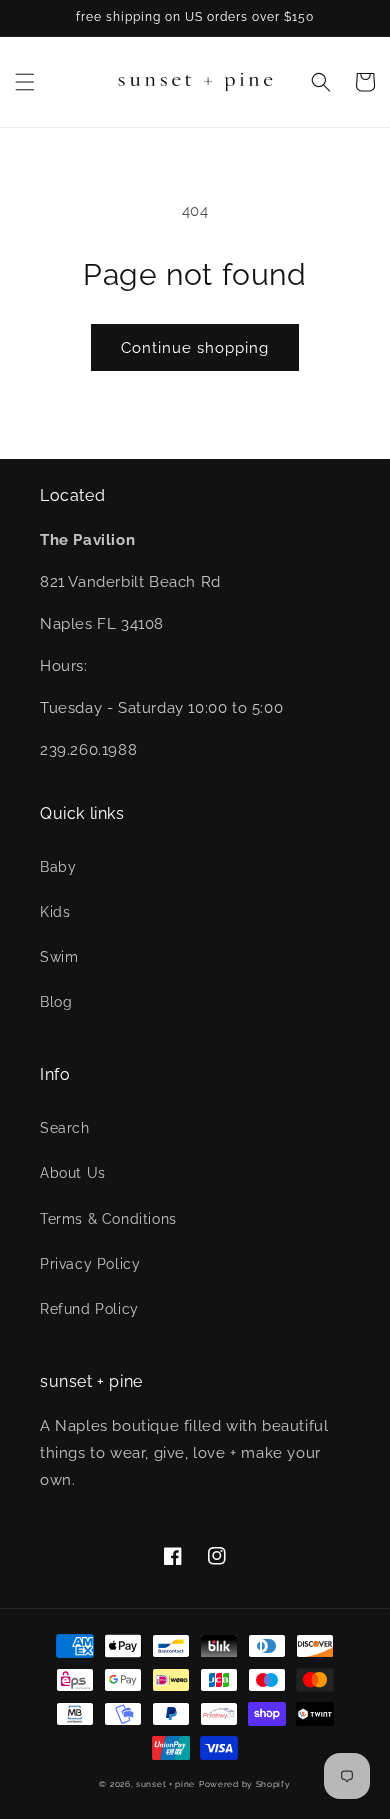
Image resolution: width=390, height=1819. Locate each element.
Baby (58, 867)
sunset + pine (165, 1784)
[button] (25, 82)
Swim (59, 957)
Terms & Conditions (108, 1219)
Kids (55, 912)
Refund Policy (89, 1309)
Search (65, 1128)
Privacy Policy (90, 1264)
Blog (56, 1002)
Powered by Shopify (245, 1784)
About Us (73, 1173)
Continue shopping (195, 348)
